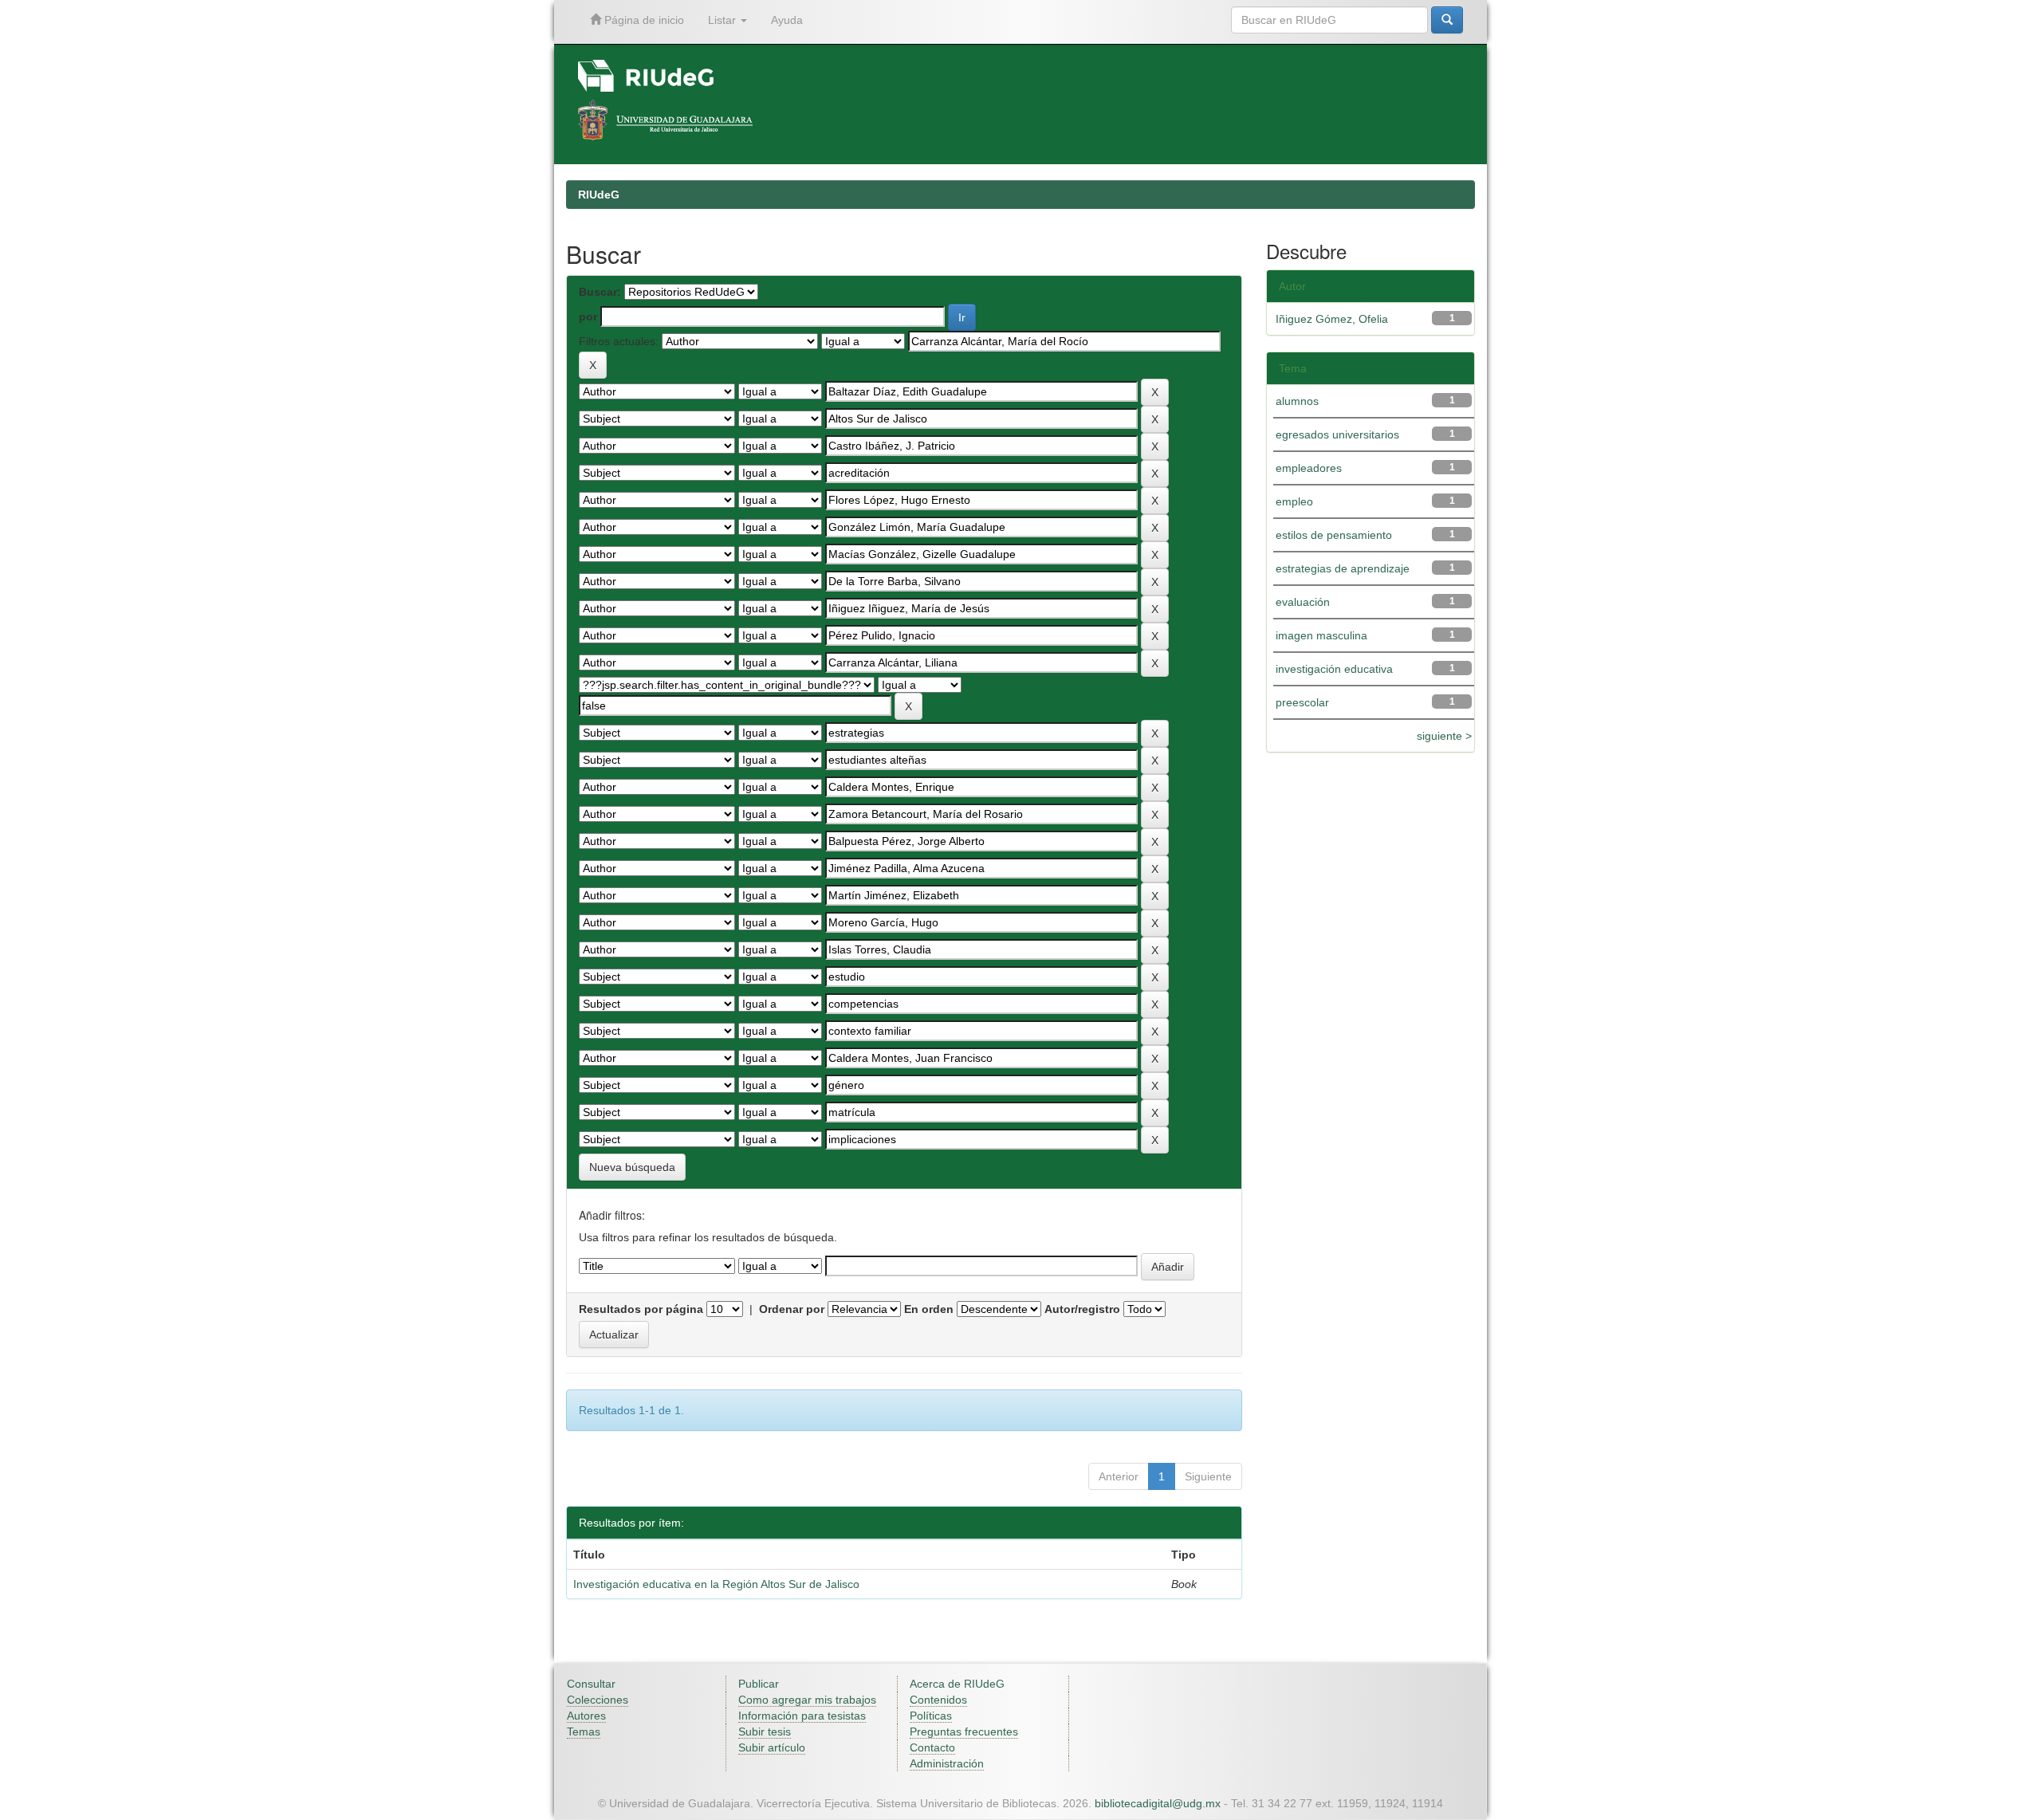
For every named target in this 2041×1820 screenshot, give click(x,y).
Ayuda (787, 20)
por (588, 316)
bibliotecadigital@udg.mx (1158, 1803)
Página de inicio (643, 20)
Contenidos (938, 1700)
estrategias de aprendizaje (1343, 568)
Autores (586, 1716)
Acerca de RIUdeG (957, 1684)
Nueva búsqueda (632, 1167)
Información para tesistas (802, 1716)
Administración (947, 1763)
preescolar (1302, 702)
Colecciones (598, 1700)
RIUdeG (599, 195)
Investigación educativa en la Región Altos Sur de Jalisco (716, 1584)
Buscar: (600, 292)
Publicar (759, 1684)
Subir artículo (772, 1747)
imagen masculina (1321, 635)
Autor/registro (1082, 1309)
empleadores (1309, 468)
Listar (724, 20)
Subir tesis (765, 1732)
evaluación (1303, 602)
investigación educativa (1334, 669)
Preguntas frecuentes (964, 1732)
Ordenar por (792, 1309)
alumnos (1297, 401)
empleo (1294, 501)
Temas (584, 1732)
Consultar (591, 1684)
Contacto (932, 1747)
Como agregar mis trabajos (807, 1700)
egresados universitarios (1337, 434)
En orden (929, 1309)
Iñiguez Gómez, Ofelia (1332, 319)
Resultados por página (641, 1309)
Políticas (931, 1716)
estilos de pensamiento (1334, 535)
